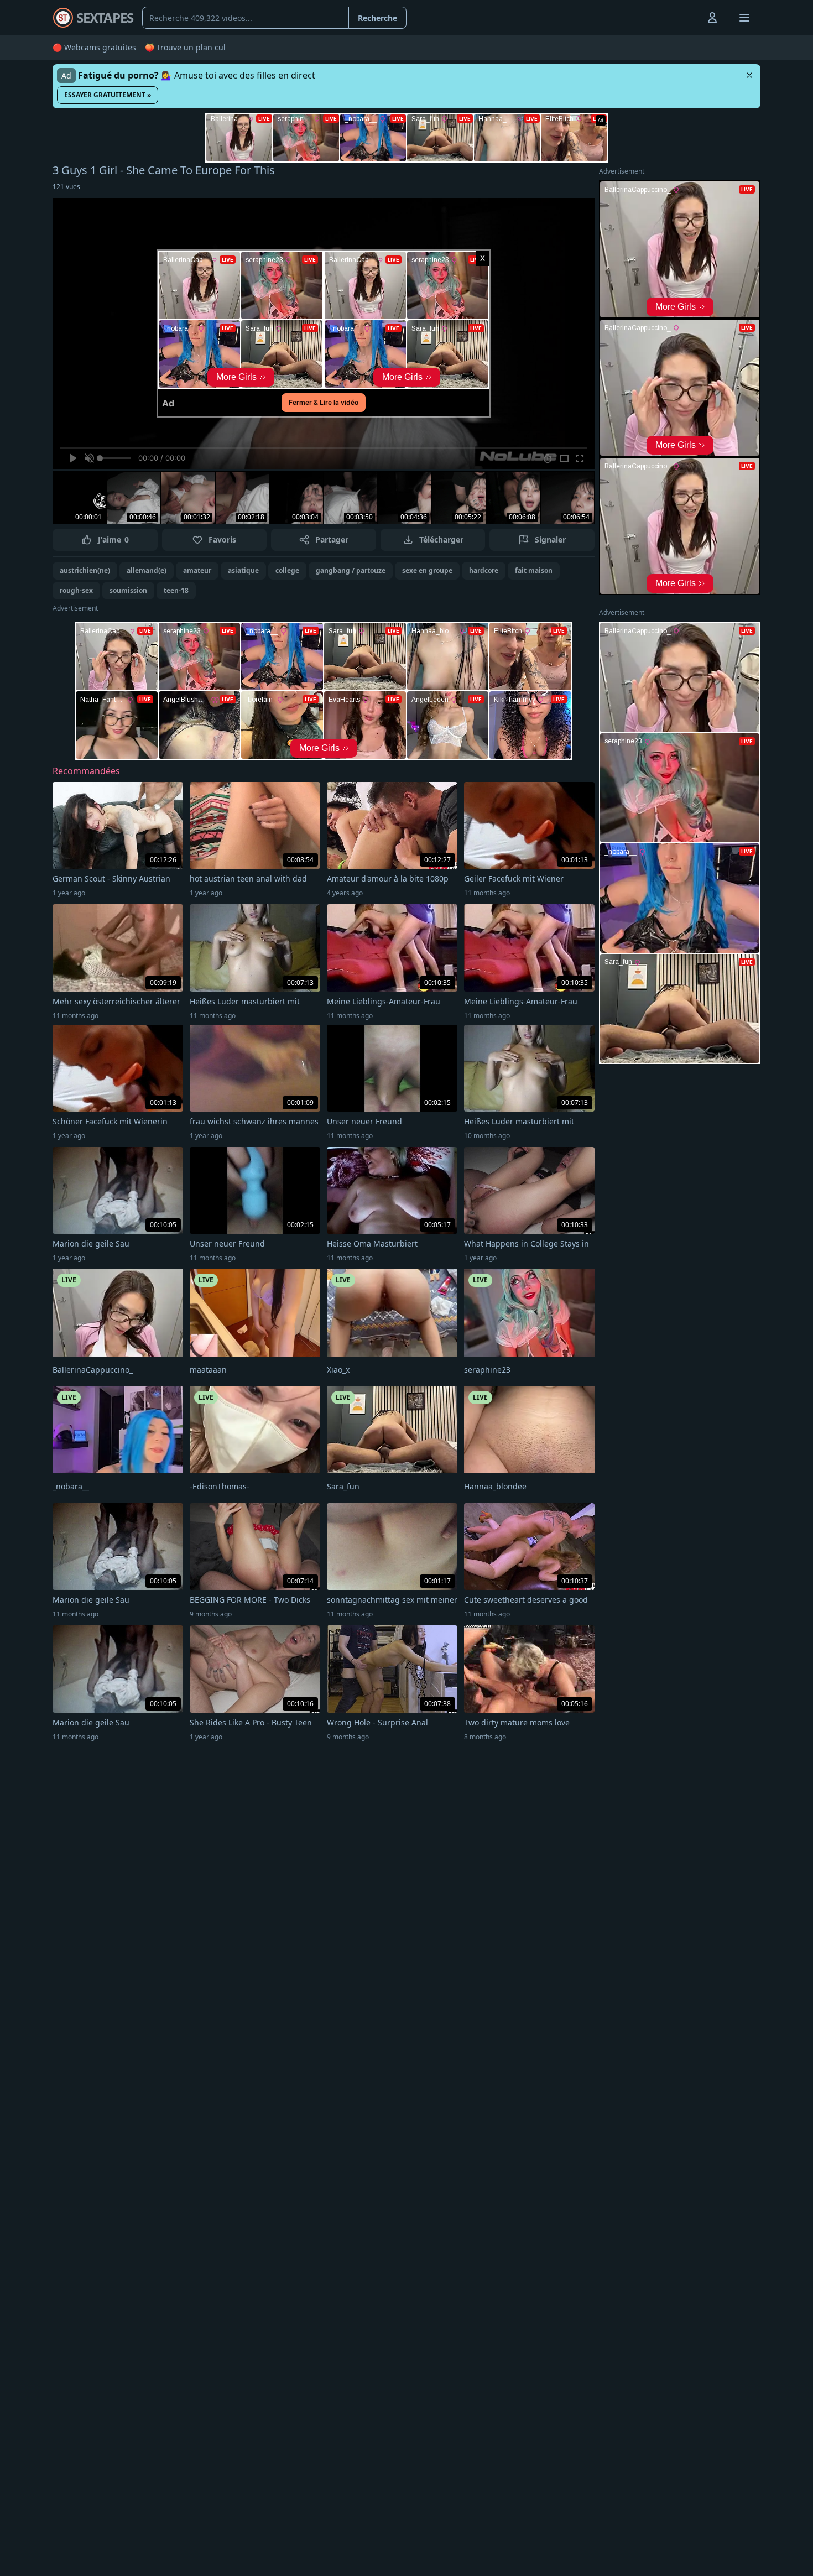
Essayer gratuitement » (108, 95)
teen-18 (176, 590)
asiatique (243, 570)
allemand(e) (147, 570)
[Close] (749, 75)
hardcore (484, 570)
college (287, 570)
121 (66, 187)
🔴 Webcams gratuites (94, 47)
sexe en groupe (427, 570)
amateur (197, 570)
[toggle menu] (687, 18)
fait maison (534, 570)
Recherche (377, 18)
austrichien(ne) (85, 570)
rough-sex (76, 590)
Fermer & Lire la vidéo (324, 402)
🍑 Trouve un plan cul (185, 47)
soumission (128, 590)
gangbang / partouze (351, 570)
